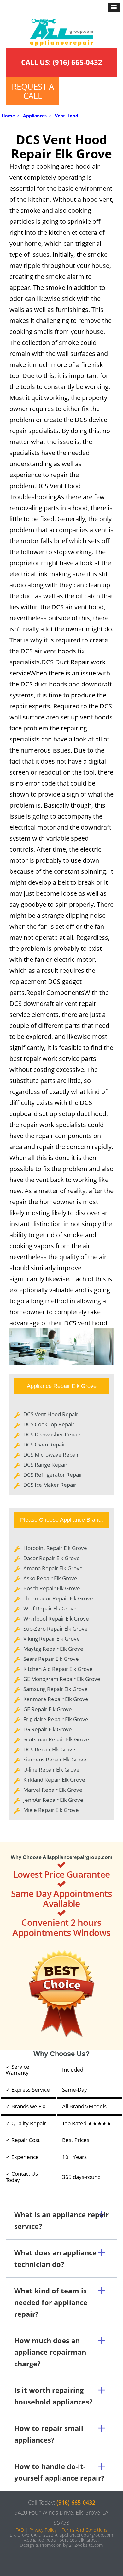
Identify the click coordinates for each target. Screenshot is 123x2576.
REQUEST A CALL (33, 91)
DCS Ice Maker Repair (50, 1485)
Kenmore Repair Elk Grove (56, 1699)
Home (8, 116)
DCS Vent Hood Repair (51, 1414)
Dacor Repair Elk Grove (52, 1558)
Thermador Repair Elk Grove (58, 1598)
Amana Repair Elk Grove (53, 1568)
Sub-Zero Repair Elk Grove (56, 1629)
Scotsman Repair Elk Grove (56, 1739)
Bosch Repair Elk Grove (52, 1588)
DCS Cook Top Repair (49, 1424)
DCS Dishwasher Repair (52, 1434)
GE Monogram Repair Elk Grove (62, 1679)
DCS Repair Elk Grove (49, 1749)
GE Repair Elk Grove (48, 1709)
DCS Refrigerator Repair (53, 1475)
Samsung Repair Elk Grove (56, 1689)
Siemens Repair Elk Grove (55, 1759)
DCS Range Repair (45, 1465)
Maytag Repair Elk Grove (53, 1649)
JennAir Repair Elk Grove (53, 1800)
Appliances (35, 116)
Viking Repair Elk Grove (52, 1639)
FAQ (20, 2530)
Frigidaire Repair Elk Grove (56, 1719)
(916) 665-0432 (77, 62)
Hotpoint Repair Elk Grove (55, 1548)
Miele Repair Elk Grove (51, 1810)
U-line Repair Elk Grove (51, 1770)
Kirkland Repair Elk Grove (54, 1780)
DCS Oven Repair (44, 1444)
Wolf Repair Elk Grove (50, 1608)
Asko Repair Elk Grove (50, 1578)
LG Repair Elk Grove (48, 1729)
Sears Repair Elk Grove (51, 1659)
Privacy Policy (43, 2530)
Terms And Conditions (85, 2530)
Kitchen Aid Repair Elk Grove (58, 1669)
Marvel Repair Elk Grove (53, 1790)
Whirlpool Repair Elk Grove (56, 1618)
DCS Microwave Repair (51, 1454)
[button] (114, 8)
